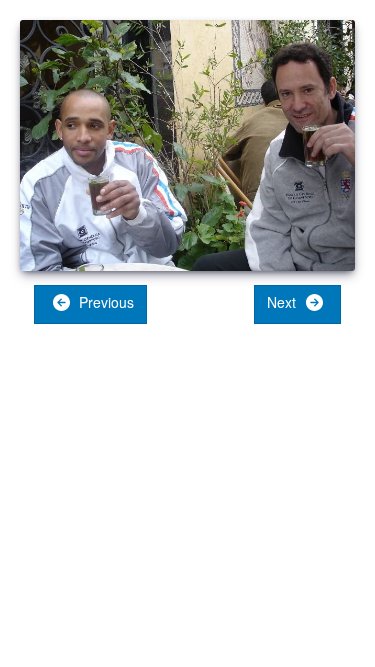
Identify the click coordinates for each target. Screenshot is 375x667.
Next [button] (283, 302)
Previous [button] (104, 302)
